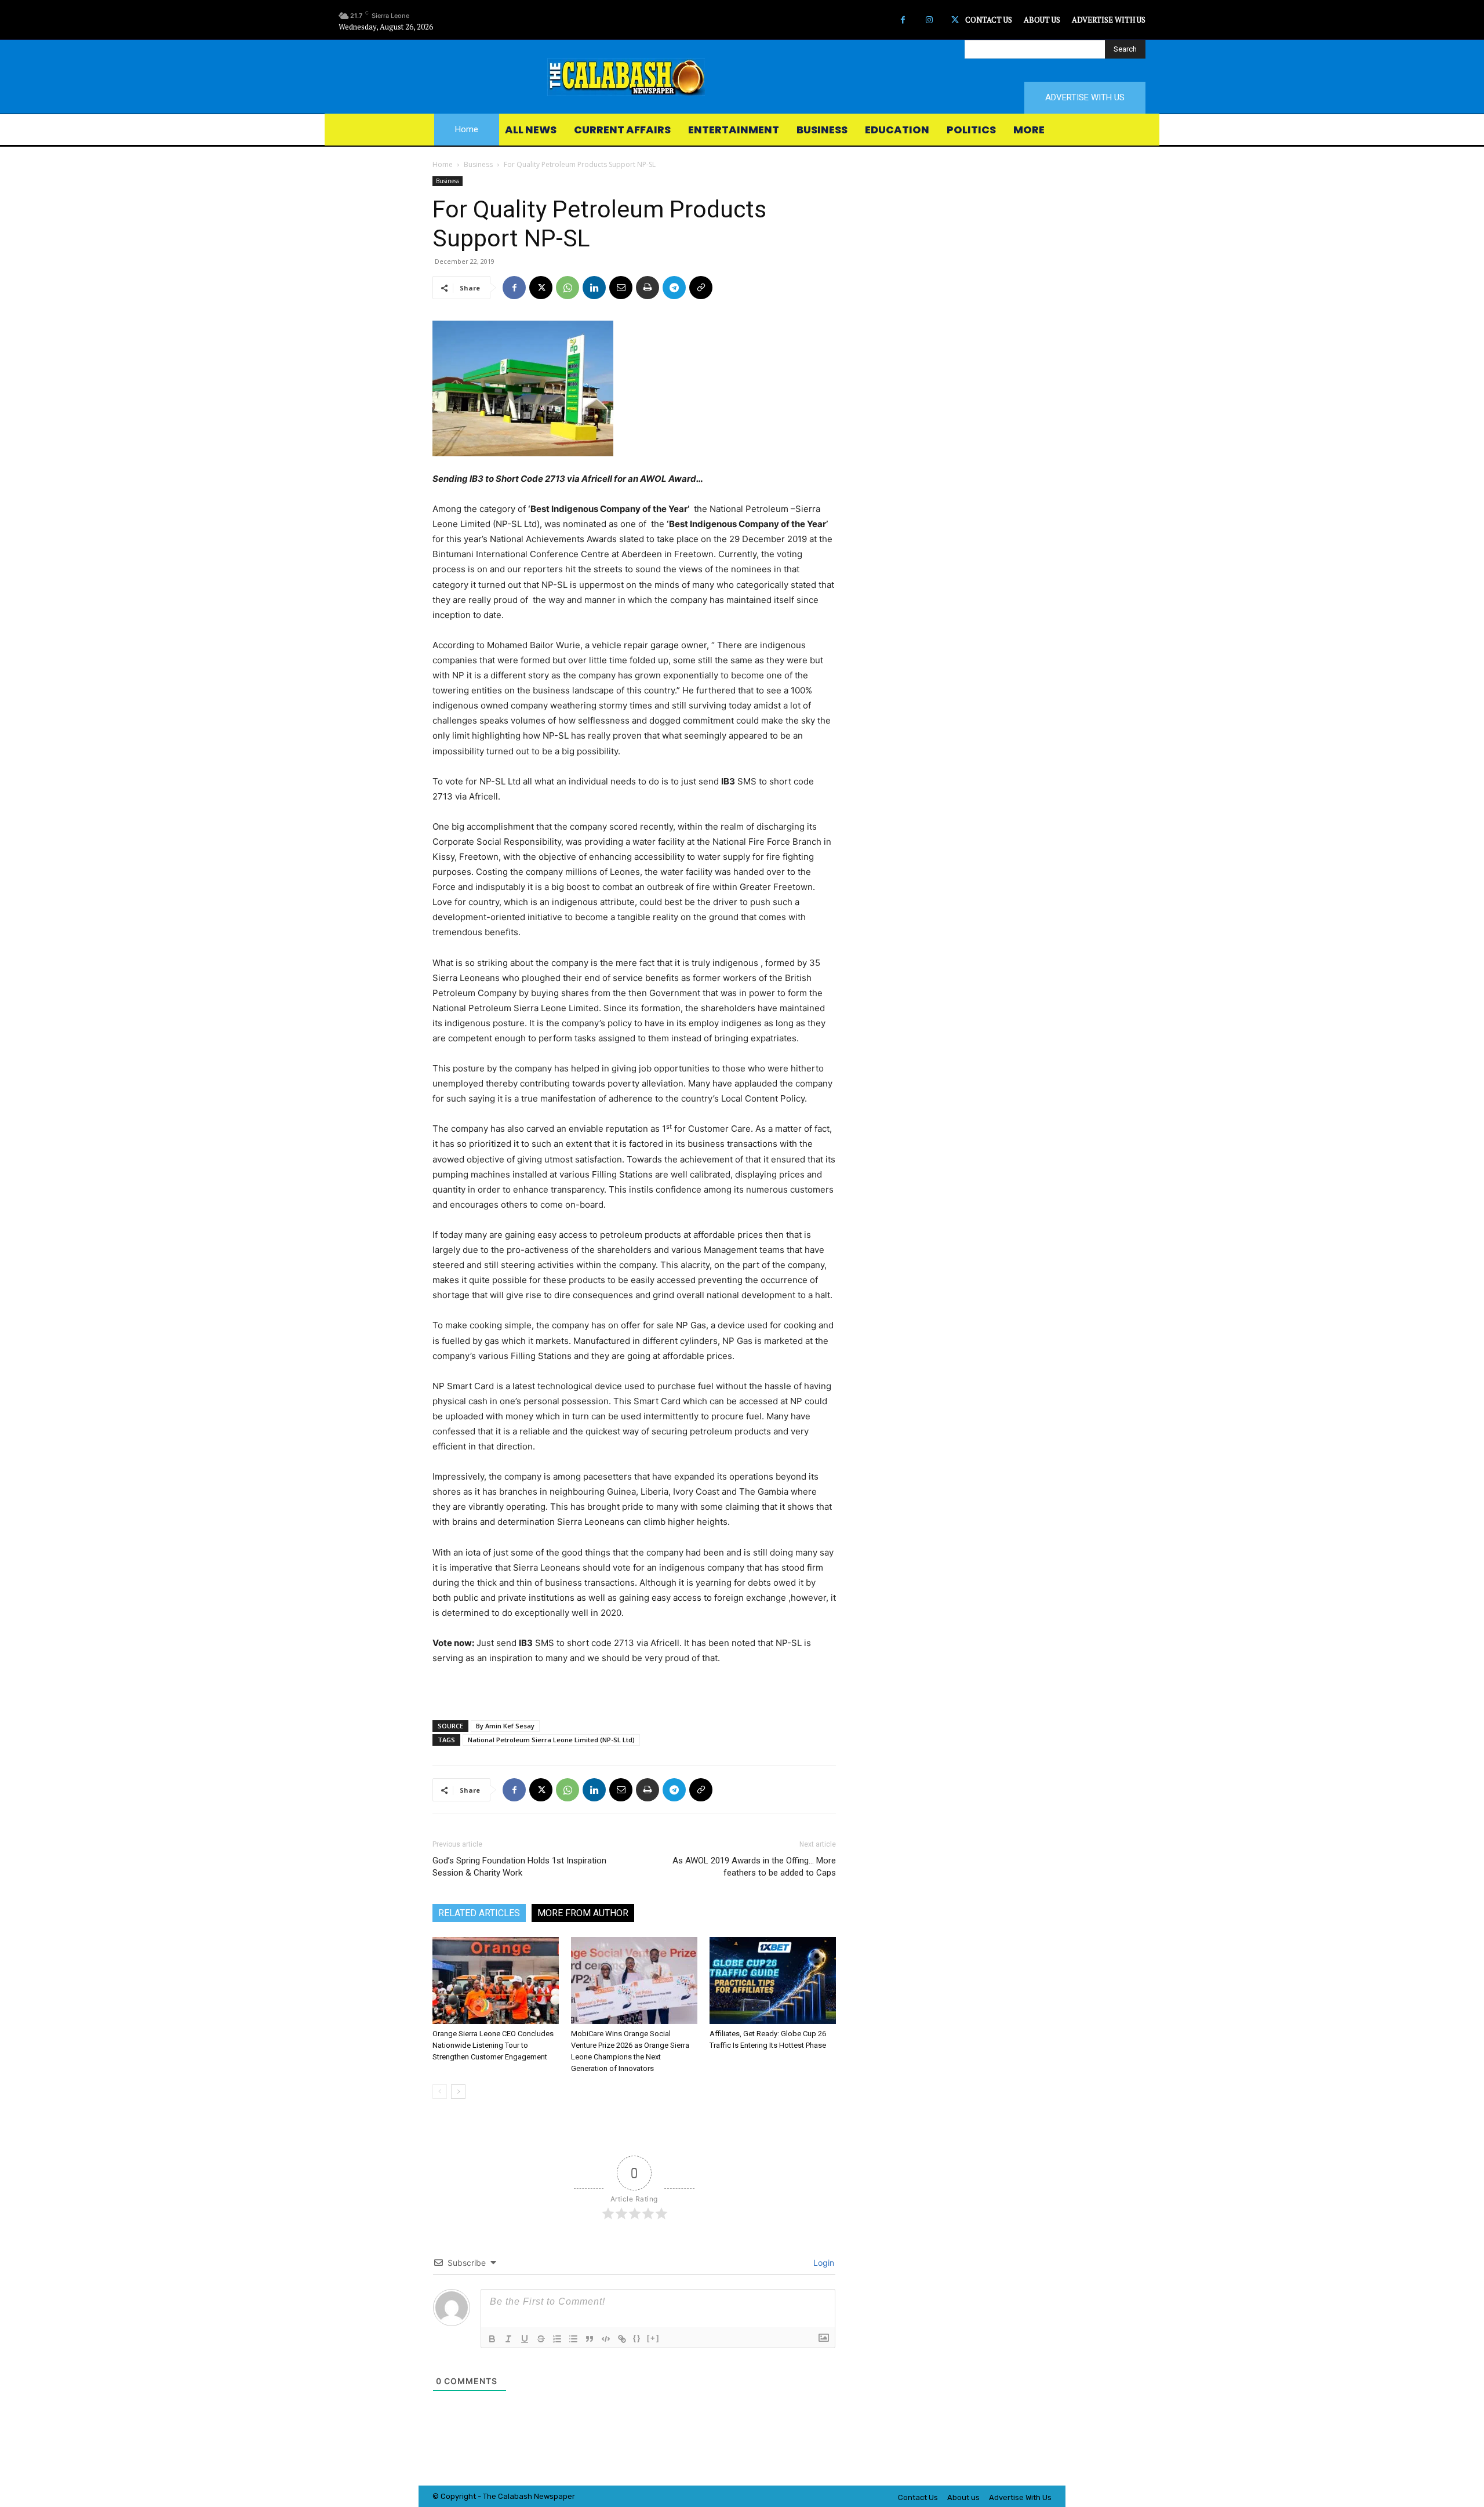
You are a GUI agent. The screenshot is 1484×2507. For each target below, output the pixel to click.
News (544, 2496)
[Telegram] (674, 288)
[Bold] (492, 2339)
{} (637, 2338)
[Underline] (525, 2339)
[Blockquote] (590, 2339)
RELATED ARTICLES (479, 1913)
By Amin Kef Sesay (505, 1726)
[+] (653, 2338)
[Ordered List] (557, 2339)
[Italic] (508, 2339)
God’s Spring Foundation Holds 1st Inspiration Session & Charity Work (519, 1867)
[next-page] (458, 2092)
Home (443, 164)
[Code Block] (606, 2339)
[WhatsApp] (568, 288)
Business (478, 164)
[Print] (648, 288)
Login (823, 2263)
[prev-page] (440, 2092)
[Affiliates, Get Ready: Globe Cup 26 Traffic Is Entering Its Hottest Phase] (773, 1981)
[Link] (622, 2339)
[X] (955, 20)
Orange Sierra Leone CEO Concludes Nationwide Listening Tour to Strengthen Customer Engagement (493, 2045)
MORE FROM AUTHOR (583, 1913)
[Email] (621, 288)
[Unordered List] (573, 2339)
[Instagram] (929, 20)
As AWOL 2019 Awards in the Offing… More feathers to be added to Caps (754, 1867)
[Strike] (541, 2339)
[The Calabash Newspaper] (742, 77)
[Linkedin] (594, 288)
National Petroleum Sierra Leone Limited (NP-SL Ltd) (551, 1740)
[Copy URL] (701, 288)
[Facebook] (903, 20)
